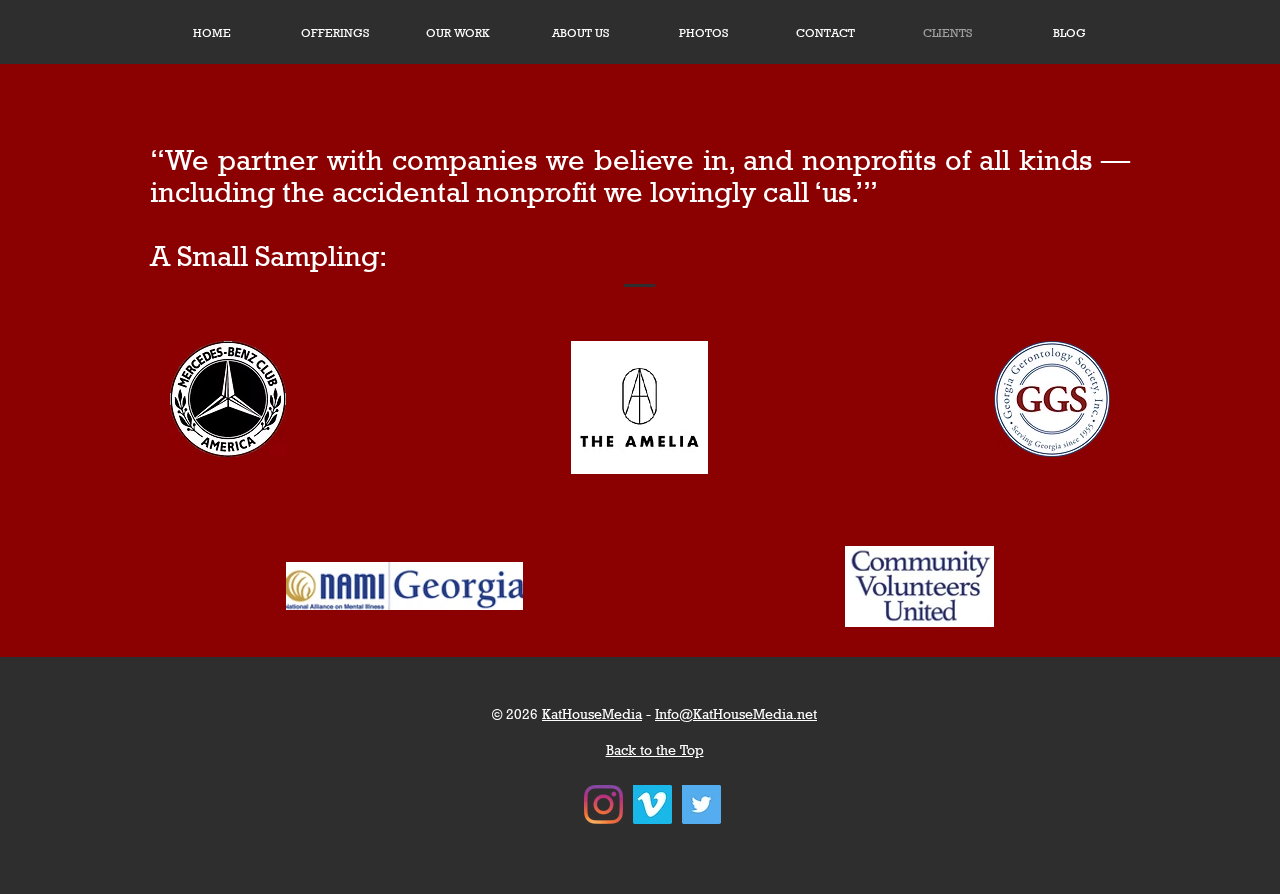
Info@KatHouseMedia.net (736, 713)
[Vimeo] (652, 804)
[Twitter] (701, 804)
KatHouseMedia (592, 713)
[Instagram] (603, 804)
